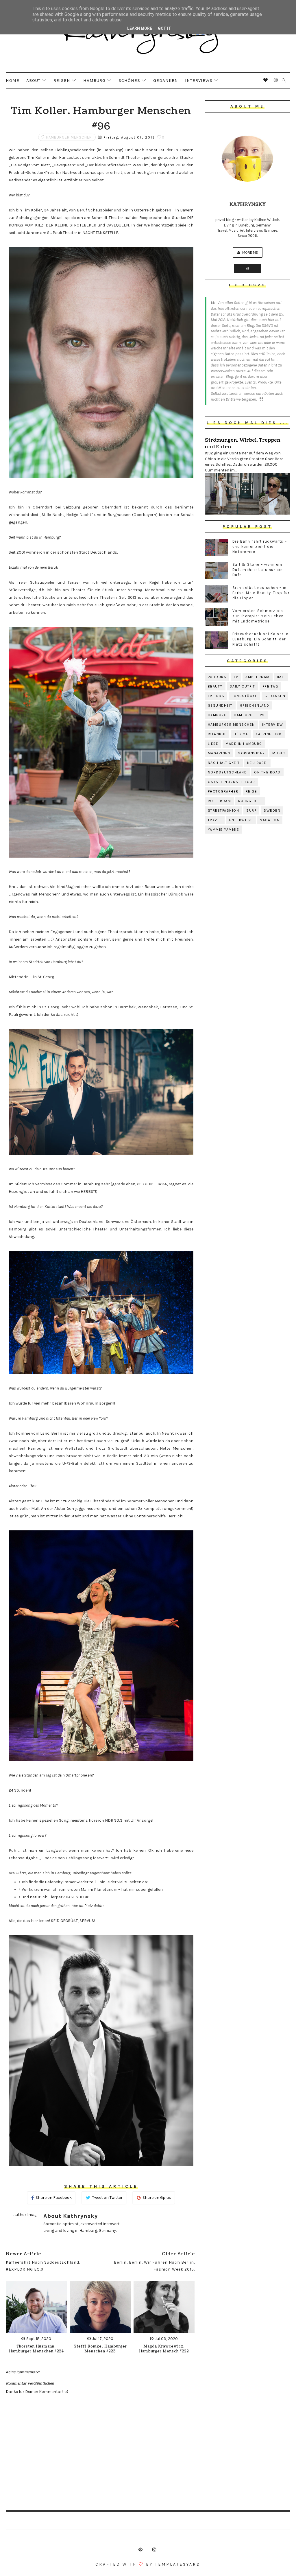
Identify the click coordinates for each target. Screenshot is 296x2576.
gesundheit (220, 705)
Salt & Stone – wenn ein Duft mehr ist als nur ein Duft (258, 570)
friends (216, 696)
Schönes (129, 80)
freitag (270, 686)
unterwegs (241, 820)
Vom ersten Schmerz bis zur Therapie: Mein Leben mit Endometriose (258, 616)
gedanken (275, 696)
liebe (213, 744)
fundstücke (244, 696)
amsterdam (258, 677)
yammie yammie (224, 830)
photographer (223, 791)
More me (250, 252)
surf (251, 810)
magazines (219, 753)
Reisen (62, 80)
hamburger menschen (69, 137)
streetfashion (224, 810)
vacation (270, 820)
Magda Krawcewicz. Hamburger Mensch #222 (164, 2349)
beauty (215, 686)
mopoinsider (251, 753)
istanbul (217, 734)
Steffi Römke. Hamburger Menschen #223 (100, 2349)
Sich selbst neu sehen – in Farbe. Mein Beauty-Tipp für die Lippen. (261, 593)
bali (281, 677)
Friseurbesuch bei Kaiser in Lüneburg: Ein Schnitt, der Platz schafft (261, 639)
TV (236, 677)
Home (13, 80)
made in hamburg (244, 744)
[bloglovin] (266, 80)
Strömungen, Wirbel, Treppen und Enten (243, 443)
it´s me (241, 734)
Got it (164, 28)
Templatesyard (178, 2564)
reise (251, 791)
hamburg (217, 715)
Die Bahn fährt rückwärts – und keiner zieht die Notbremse (260, 547)
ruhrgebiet (250, 801)
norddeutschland (227, 772)
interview (273, 725)
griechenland (255, 705)
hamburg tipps (249, 715)
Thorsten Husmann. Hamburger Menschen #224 (36, 2349)
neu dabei (258, 763)
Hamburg (94, 80)
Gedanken (166, 80)
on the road (267, 772)
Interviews (199, 80)
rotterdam (220, 801)
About (33, 80)
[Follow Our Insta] (247, 268)
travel (215, 820)
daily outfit (243, 686)
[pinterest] (140, 2550)
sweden (272, 810)
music (279, 753)
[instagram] (276, 80)
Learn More (140, 28)
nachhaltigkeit (224, 763)
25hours (217, 677)
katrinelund (269, 734)
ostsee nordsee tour (232, 782)
